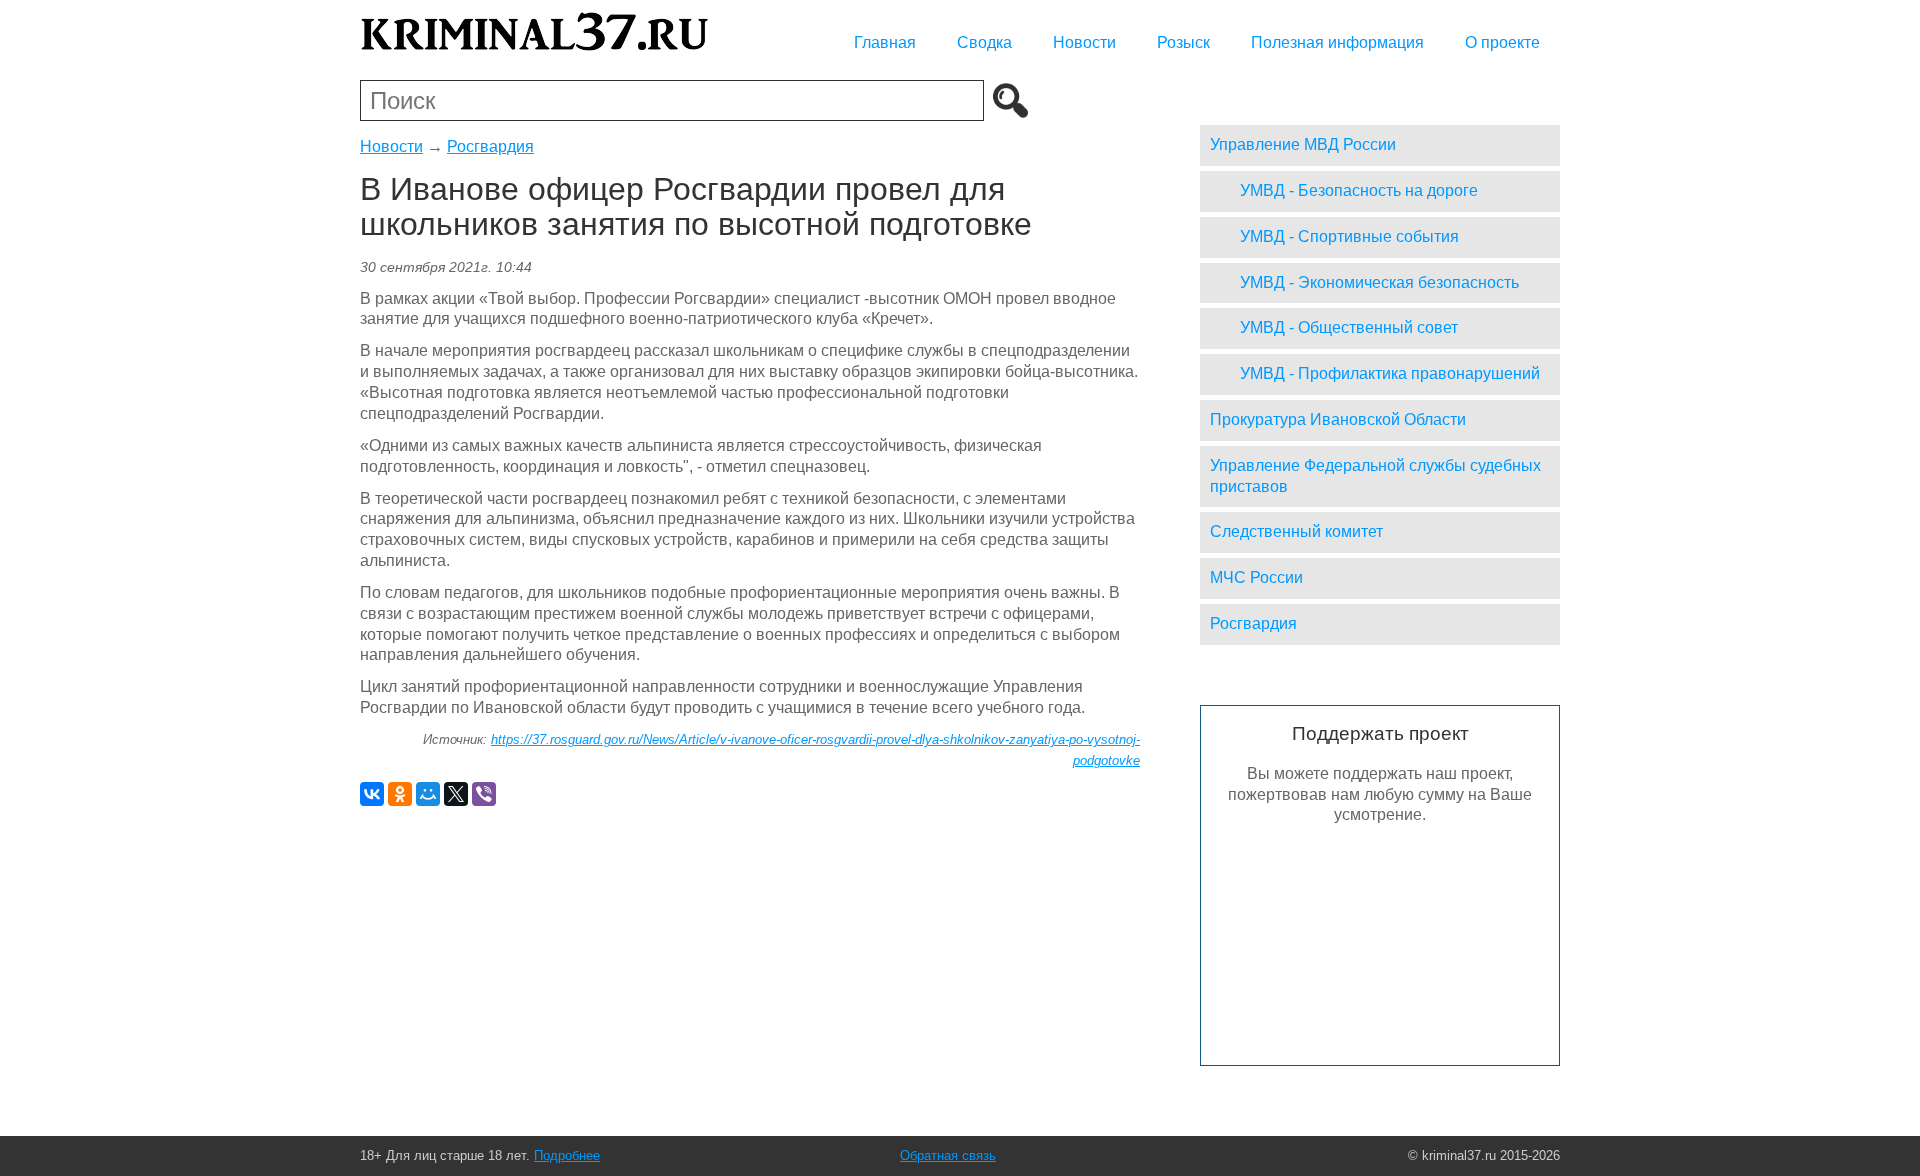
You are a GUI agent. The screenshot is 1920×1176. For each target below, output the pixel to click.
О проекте (1502, 42)
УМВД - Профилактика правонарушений (1390, 373)
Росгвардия (490, 146)
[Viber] (484, 794)
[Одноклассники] (400, 794)
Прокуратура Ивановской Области (1338, 419)
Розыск (1183, 42)
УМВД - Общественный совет (1349, 327)
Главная (885, 42)
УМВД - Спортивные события (1349, 236)
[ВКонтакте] (372, 794)
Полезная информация (1337, 42)
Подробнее (567, 1155)
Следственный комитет (1296, 531)
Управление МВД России (1303, 144)
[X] (456, 794)
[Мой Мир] (428, 794)
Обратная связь (948, 1155)
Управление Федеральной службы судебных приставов (1375, 476)
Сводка (984, 42)
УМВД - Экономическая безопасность (1379, 282)
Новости (1084, 42)
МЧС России (1256, 577)
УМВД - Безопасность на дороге (1359, 190)
